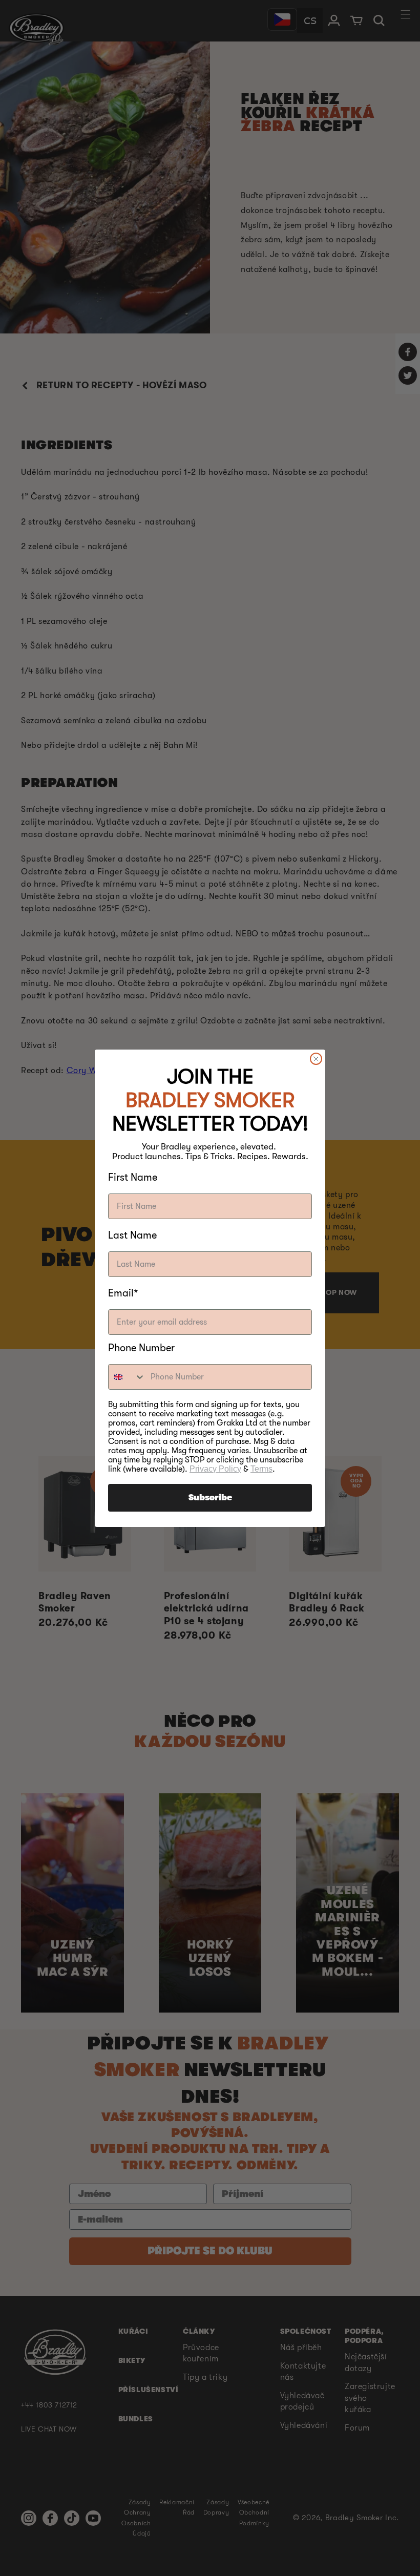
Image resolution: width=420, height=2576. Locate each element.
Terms (261, 1469)
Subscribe (210, 1498)
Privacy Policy (215, 1469)
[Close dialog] (316, 1059)
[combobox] (127, 1377)
